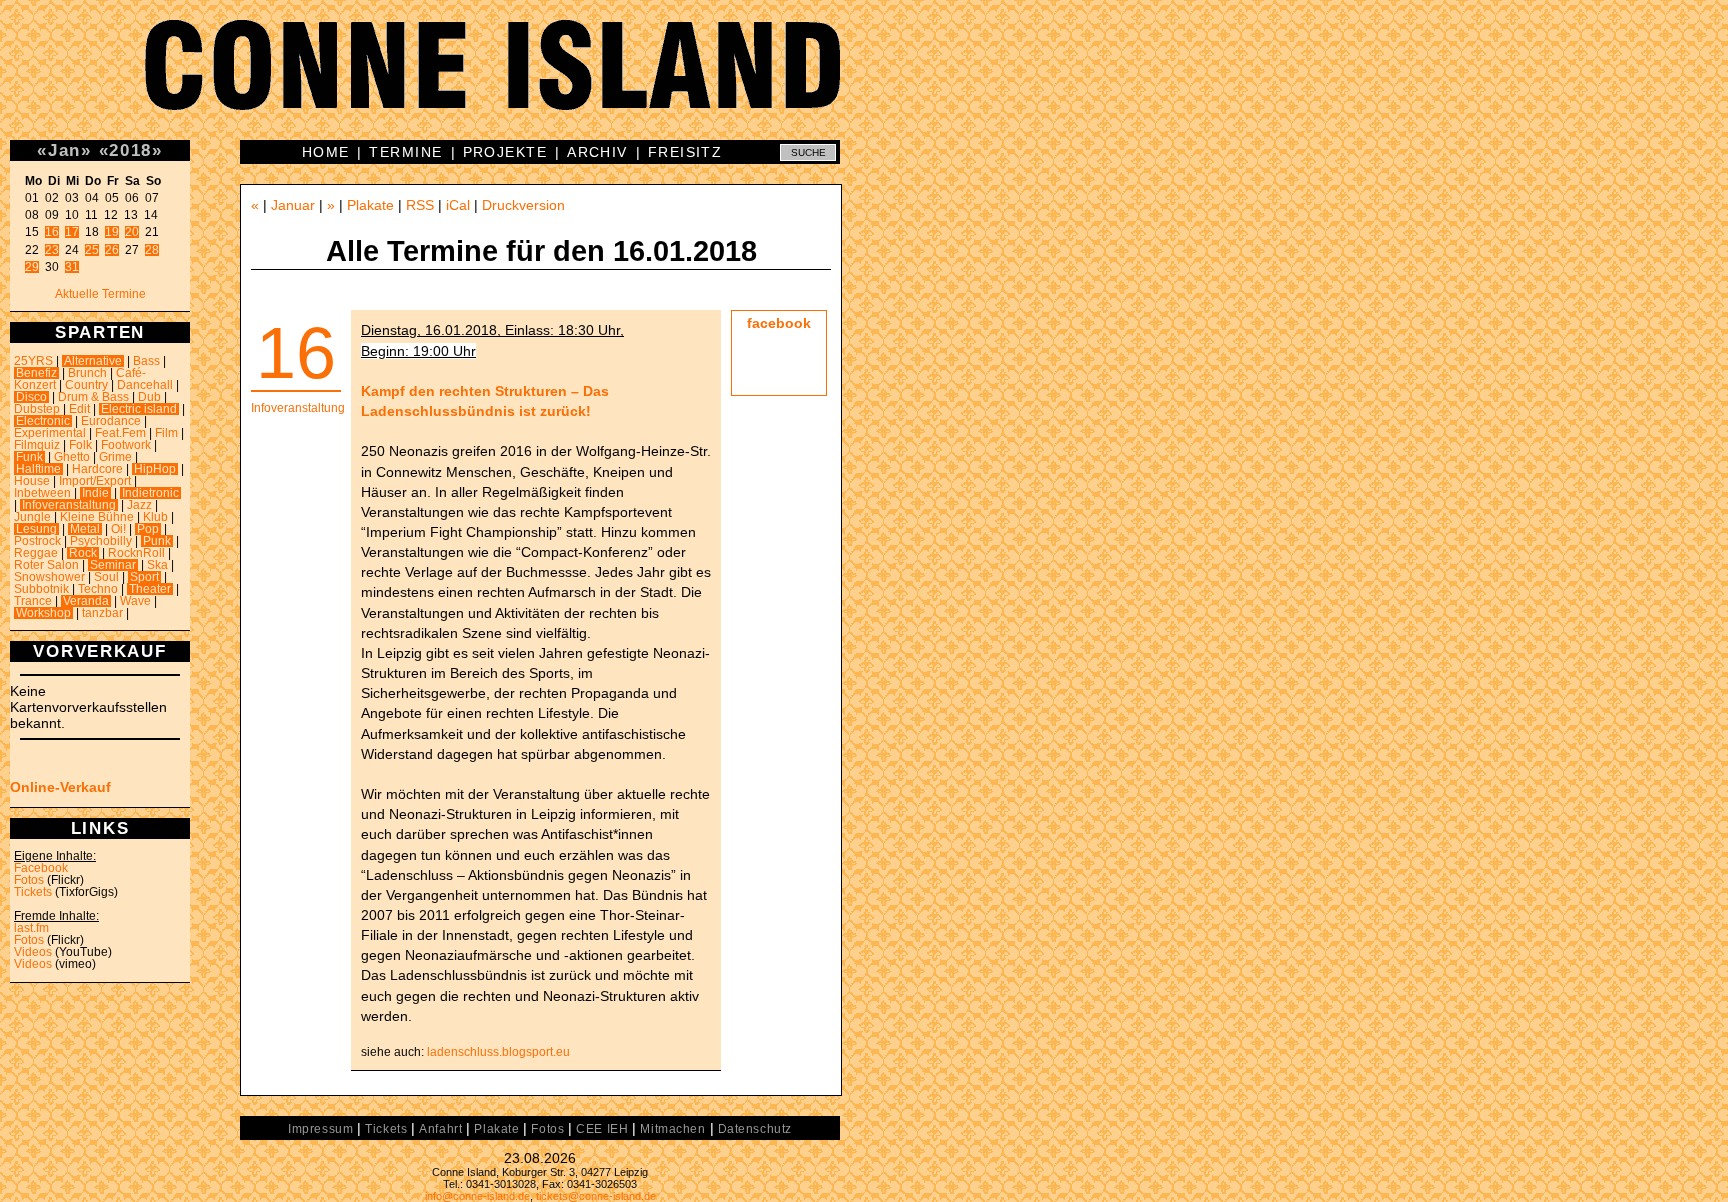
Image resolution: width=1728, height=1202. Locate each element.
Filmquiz (37, 445)
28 (152, 250)
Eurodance (111, 421)
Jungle (32, 517)
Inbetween (42, 493)
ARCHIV (597, 152)
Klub (155, 517)
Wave (135, 601)
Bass (146, 361)
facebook (779, 323)
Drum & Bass (93, 397)
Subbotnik (41, 589)
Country (86, 385)
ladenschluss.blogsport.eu (498, 1052)
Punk (157, 541)
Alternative (93, 361)
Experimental (50, 433)
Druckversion (523, 205)
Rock (83, 553)
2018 (130, 150)
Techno (98, 589)
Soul (106, 577)
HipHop (155, 469)
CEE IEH (602, 1129)
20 (132, 232)
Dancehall (145, 385)
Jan (64, 150)
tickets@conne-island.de (596, 1196)
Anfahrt (440, 1129)
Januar (293, 205)
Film (166, 433)
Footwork (126, 445)
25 (92, 250)
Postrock (37, 541)
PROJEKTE (505, 152)
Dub (149, 397)
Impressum (320, 1129)
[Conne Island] (864, 80)
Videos (33, 952)
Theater (150, 589)
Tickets (33, 892)
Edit (79, 409)
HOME (326, 152)
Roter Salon (46, 565)
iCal (458, 205)
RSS (420, 205)
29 (32, 267)
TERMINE (405, 152)
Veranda (86, 601)
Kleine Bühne (97, 517)
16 (52, 232)
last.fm (31, 928)
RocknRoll (136, 553)
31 (72, 267)
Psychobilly (101, 541)
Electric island (139, 409)
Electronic (43, 421)
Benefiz (36, 373)
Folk (80, 445)
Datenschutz (755, 1129)
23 (52, 250)
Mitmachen (672, 1129)
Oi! (118, 529)
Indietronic (150, 493)
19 (112, 232)
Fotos (29, 880)
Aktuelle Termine (100, 294)
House (32, 481)
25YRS (33, 361)
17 (72, 232)
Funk (29, 457)
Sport (144, 577)
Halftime (38, 469)
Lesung (36, 529)
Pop (148, 529)
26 (112, 250)
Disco (31, 397)
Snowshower (49, 577)
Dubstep (37, 409)
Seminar (113, 565)
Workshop (43, 613)
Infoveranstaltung (69, 505)
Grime (115, 457)
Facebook (41, 868)
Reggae (36, 553)
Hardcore (97, 469)
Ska (157, 565)
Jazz (139, 505)
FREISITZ (685, 152)
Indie (95, 493)
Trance (33, 601)
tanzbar (102, 613)
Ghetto (72, 457)
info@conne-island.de (477, 1196)
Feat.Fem (120, 433)
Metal (85, 529)
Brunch (87, 373)
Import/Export (95, 481)
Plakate (370, 205)
